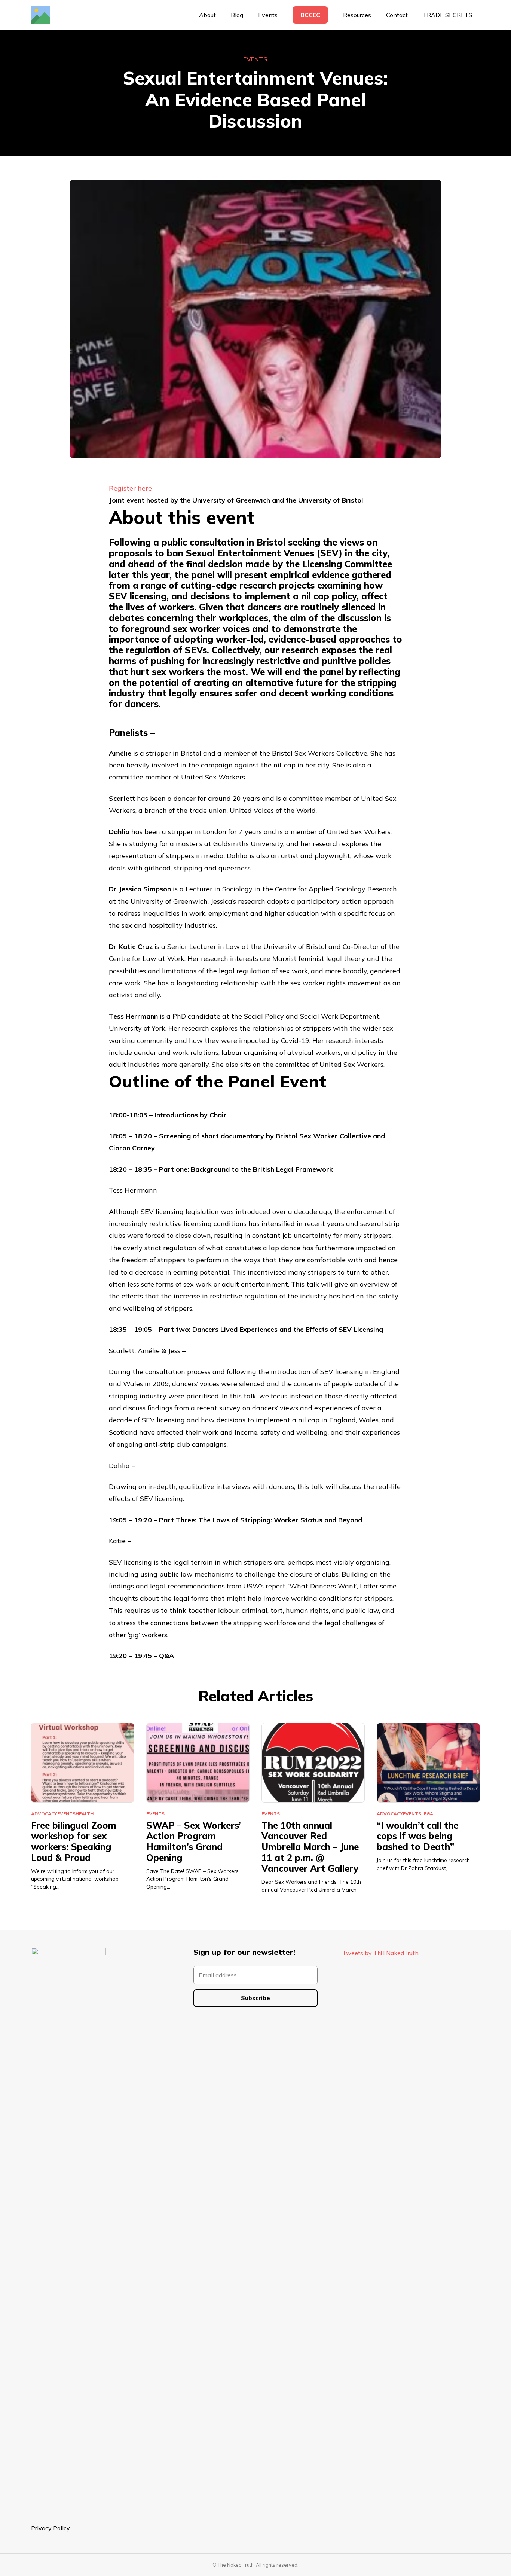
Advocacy (44, 1814)
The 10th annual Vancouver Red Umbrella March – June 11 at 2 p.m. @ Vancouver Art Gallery (310, 1847)
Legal (429, 1814)
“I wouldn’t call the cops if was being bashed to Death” (417, 1836)
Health (85, 1814)
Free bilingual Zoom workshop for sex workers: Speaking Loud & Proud (74, 1841)
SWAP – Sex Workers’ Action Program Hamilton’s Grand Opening (194, 1841)
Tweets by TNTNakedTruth (380, 1953)
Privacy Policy (51, 2528)
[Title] (40, 15)
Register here (130, 488)
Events (255, 59)
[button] (375, 15)
